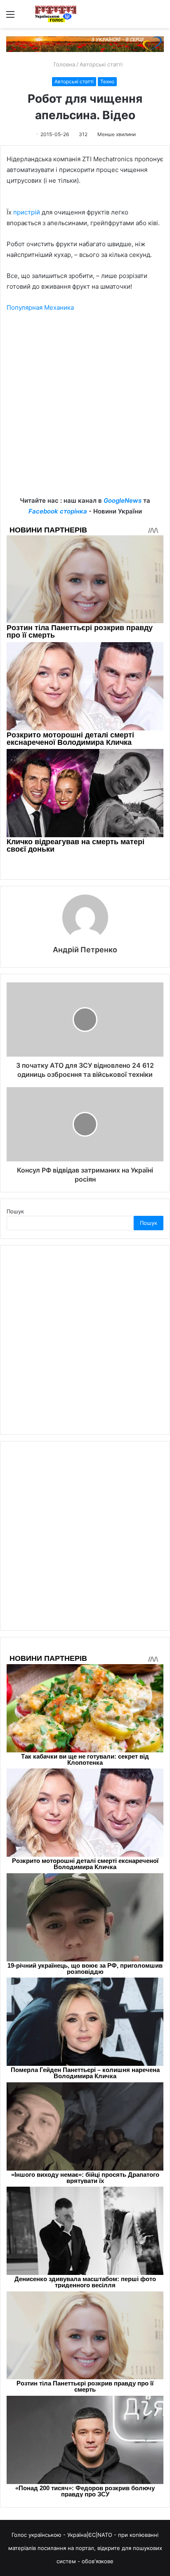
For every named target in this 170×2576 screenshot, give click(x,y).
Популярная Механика (40, 307)
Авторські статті (101, 64)
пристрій (27, 212)
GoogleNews (123, 500)
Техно (107, 81)
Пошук (15, 1211)
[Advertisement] (85, 410)
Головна (64, 64)
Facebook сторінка (58, 511)
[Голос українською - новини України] (56, 14)
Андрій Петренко (85, 950)
